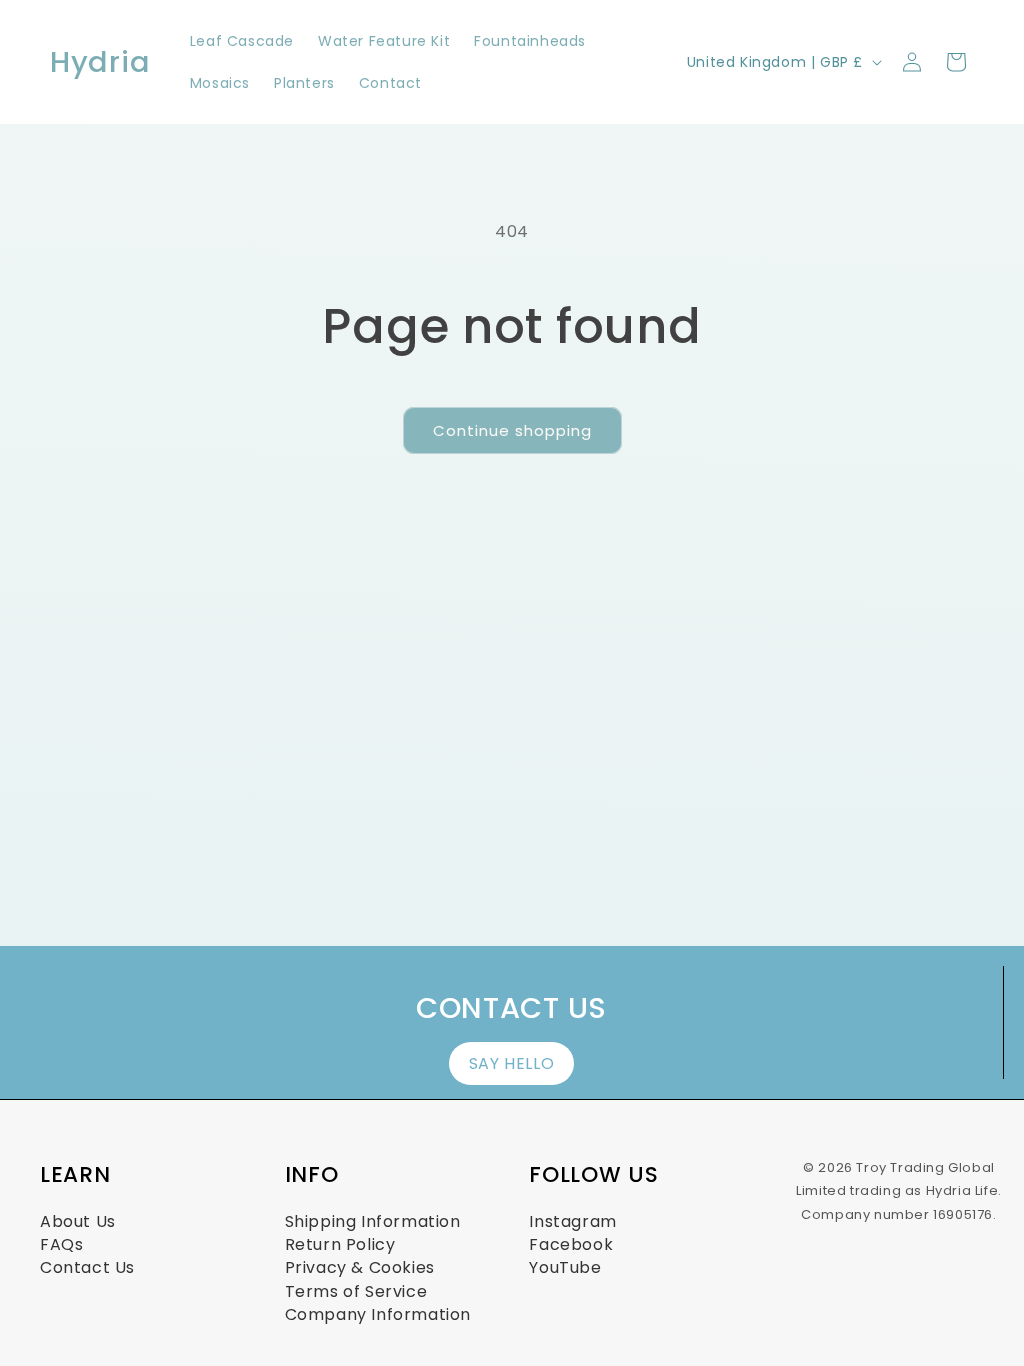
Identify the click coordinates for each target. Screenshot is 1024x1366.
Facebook (571, 1244)
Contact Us (87, 1267)
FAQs (61, 1244)
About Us (78, 1221)
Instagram (572, 1221)
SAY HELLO (511, 1063)
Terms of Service (356, 1291)
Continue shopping (512, 430)
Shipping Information (373, 1221)
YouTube (565, 1267)
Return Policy (340, 1244)
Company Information (378, 1314)
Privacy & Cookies (360, 1267)
